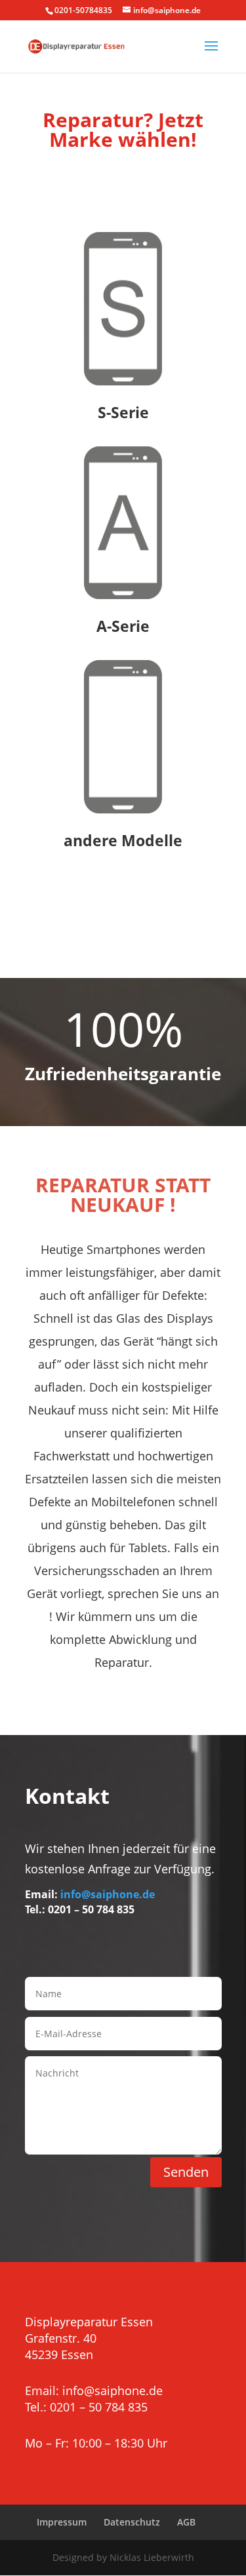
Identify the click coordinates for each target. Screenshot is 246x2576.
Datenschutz (132, 2522)
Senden (186, 2172)
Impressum (62, 2522)
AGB (186, 2522)
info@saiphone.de (108, 1894)
